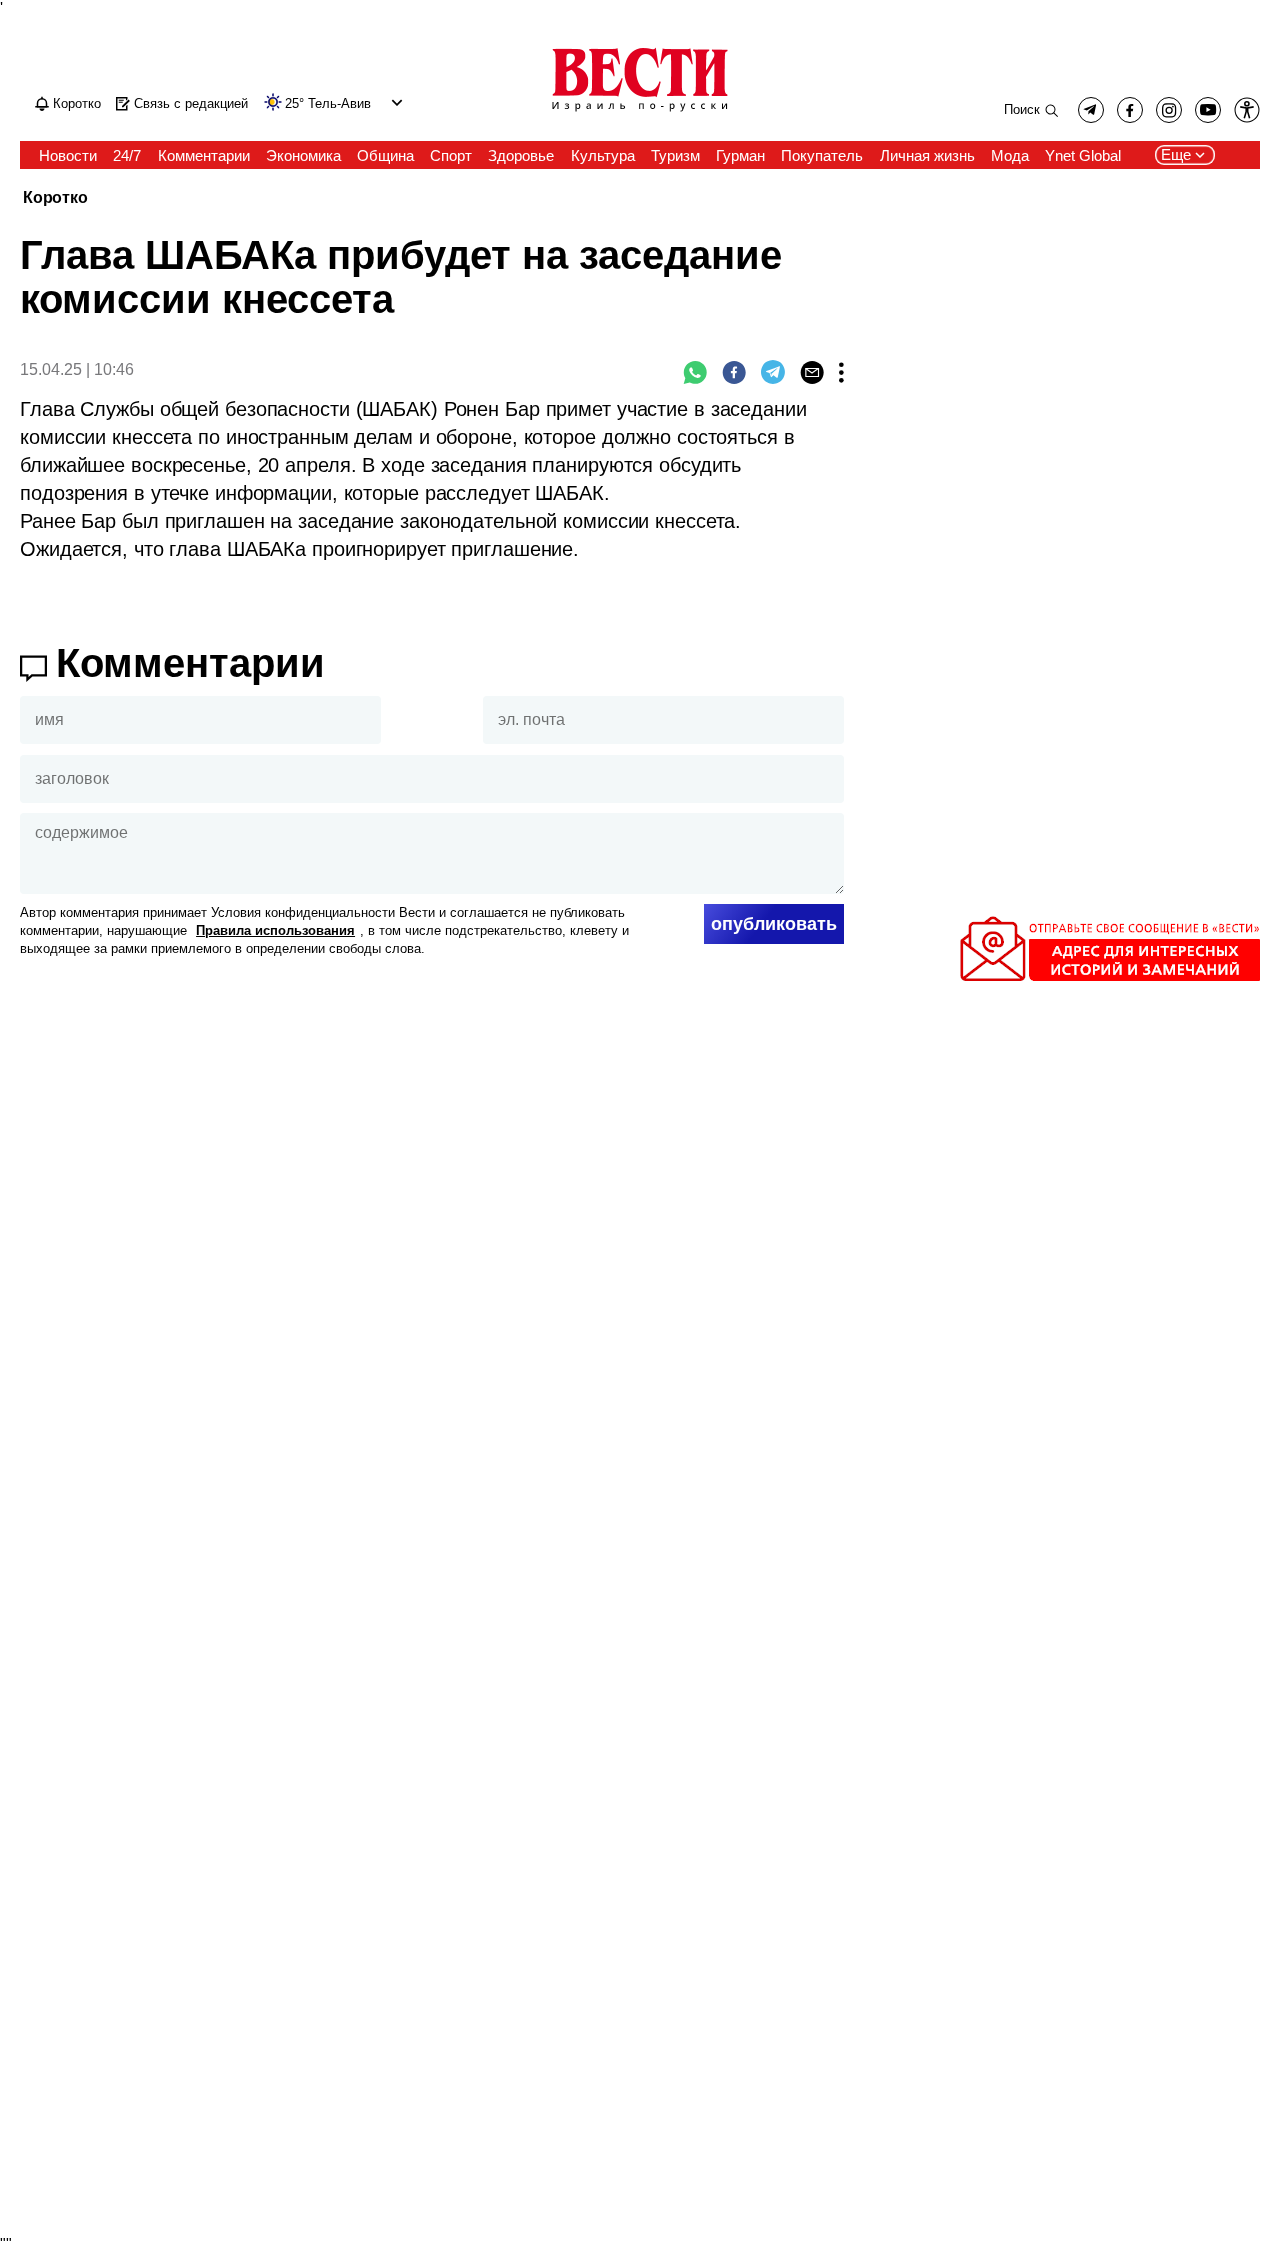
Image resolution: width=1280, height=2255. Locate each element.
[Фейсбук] (734, 372)
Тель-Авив (339, 104)
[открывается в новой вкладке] (1208, 110)
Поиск (1022, 109)
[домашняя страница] (640, 113)
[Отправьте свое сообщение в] (1110, 977)
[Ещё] (841, 372)
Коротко (55, 198)
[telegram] (1091, 110)
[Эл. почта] (812, 372)
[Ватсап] (695, 372)
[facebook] (1130, 110)
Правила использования (275, 930)
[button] (394, 102)
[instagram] (1169, 110)
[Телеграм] (773, 372)
